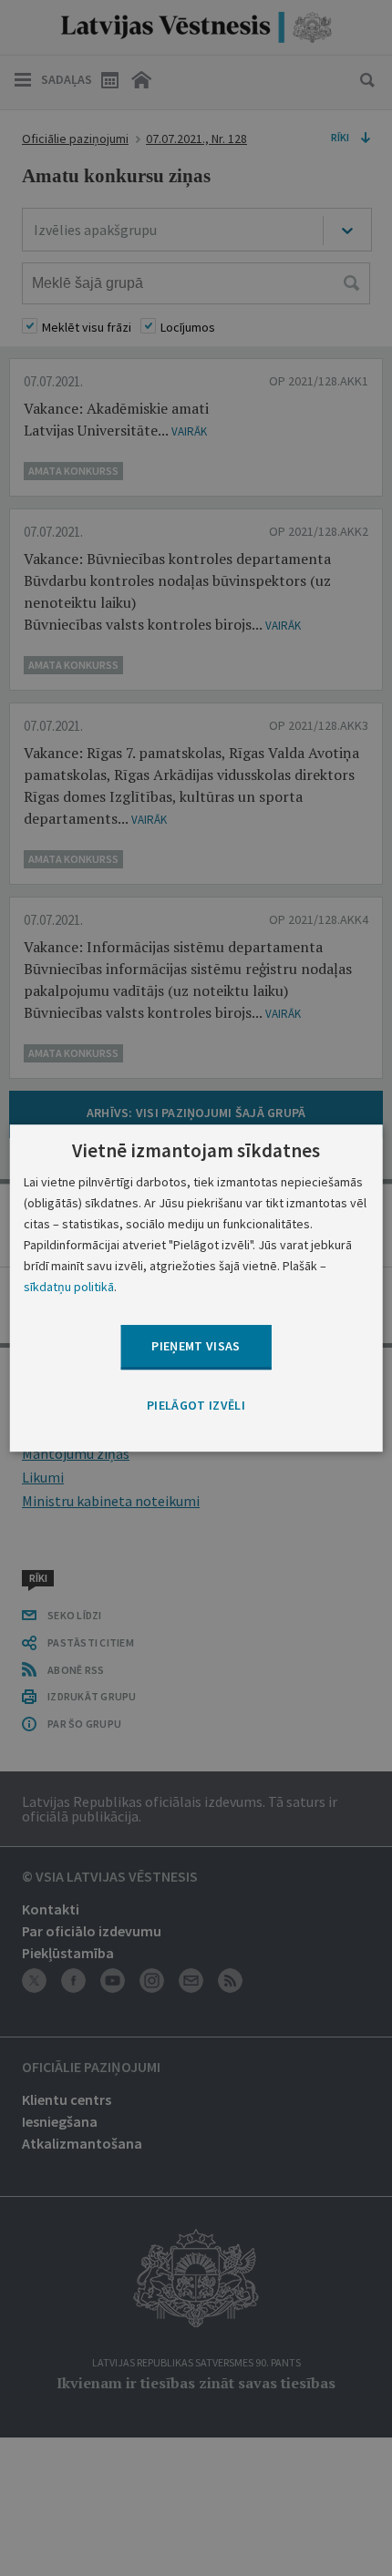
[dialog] (196, 1288)
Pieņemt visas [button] (196, 1347)
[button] (196, 1406)
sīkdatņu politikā (69, 1287)
